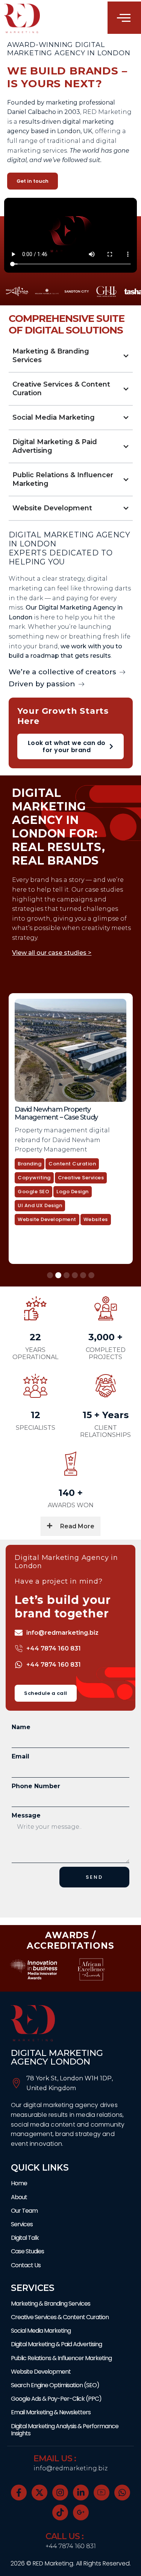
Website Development (57, 1216)
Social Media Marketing (59, 1202)
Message (26, 1815)
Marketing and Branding (60, 1188)
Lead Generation (50, 1174)
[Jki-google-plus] (81, 2512)
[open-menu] (124, 18)
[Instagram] (60, 2493)
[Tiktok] (60, 2512)
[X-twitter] (39, 2493)
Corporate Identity (53, 1160)
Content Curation (52, 1146)
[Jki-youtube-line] (102, 2493)
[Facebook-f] (19, 2493)
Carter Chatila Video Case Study (73, 1109)
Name (21, 1727)
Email (20, 1756)
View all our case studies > (52, 953)
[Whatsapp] (122, 2493)
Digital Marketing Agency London (57, 2057)
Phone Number (36, 1786)
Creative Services (109, 1160)
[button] (50, 1275)
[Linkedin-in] (81, 2493)
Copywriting (99, 1146)
